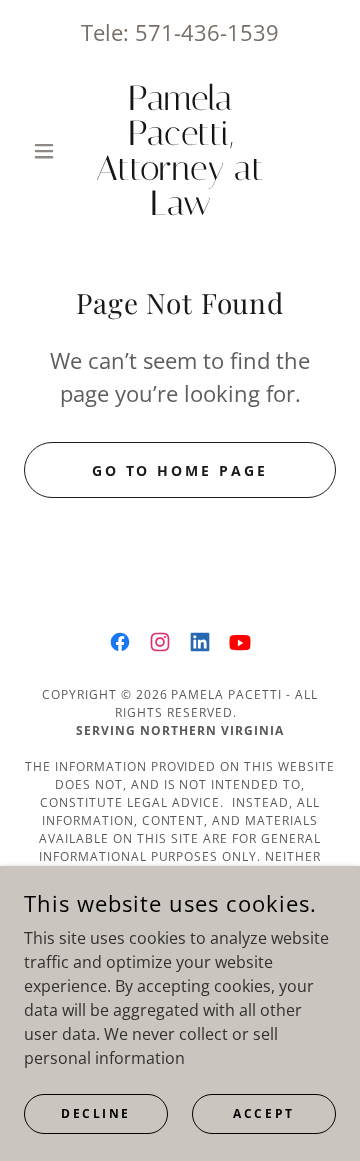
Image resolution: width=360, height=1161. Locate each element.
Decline (96, 1113)
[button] (47, 151)
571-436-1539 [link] (207, 32)
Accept (263, 1113)
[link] (180, 151)
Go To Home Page (180, 470)
